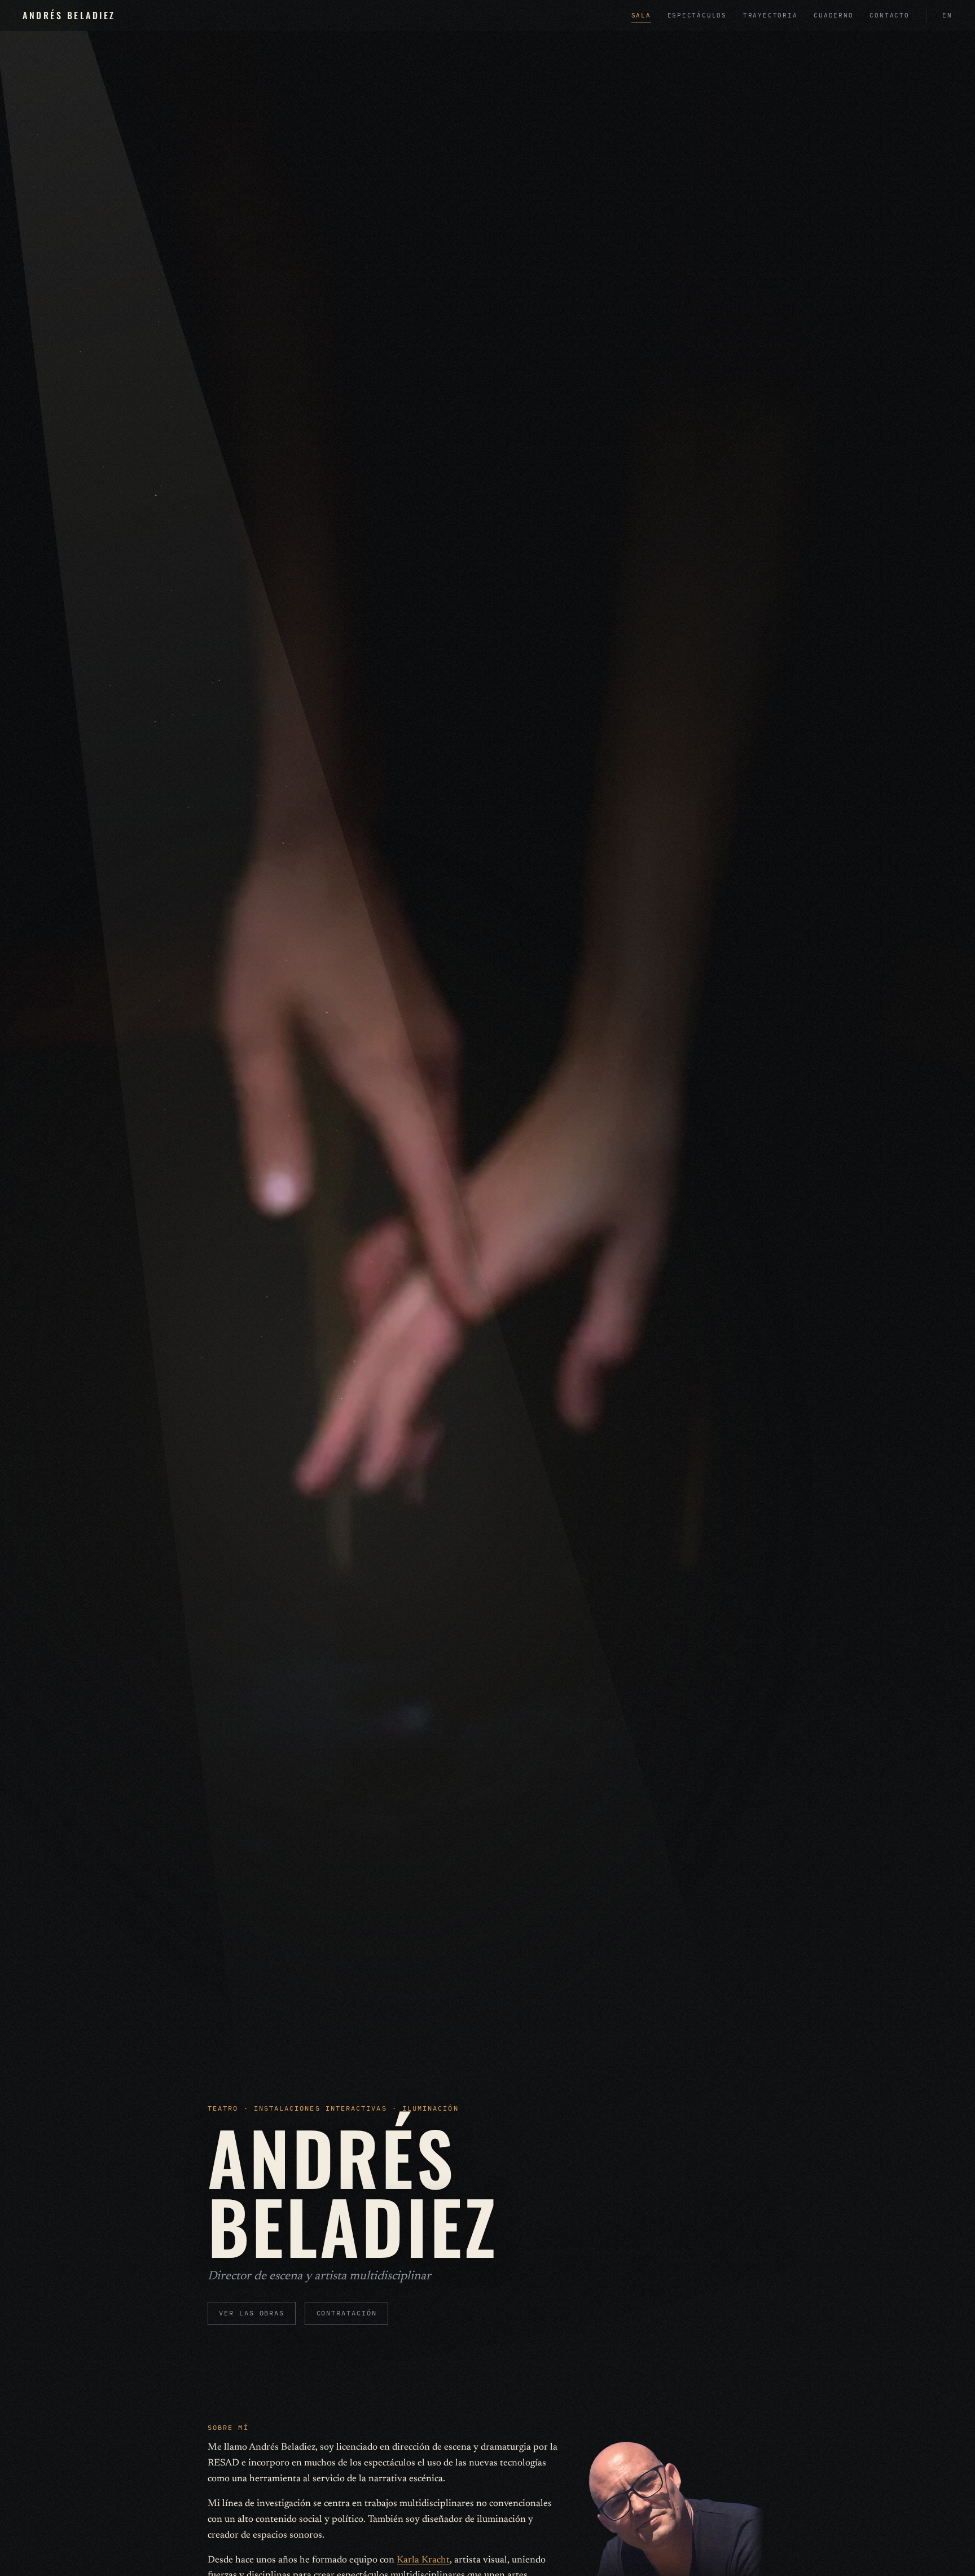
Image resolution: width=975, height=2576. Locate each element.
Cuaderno (833, 15)
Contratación (347, 2313)
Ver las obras (252, 2313)
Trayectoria (770, 15)
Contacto (889, 15)
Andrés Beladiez (69, 15)
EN (947, 15)
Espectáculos (697, 15)
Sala (641, 15)
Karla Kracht (423, 2560)
